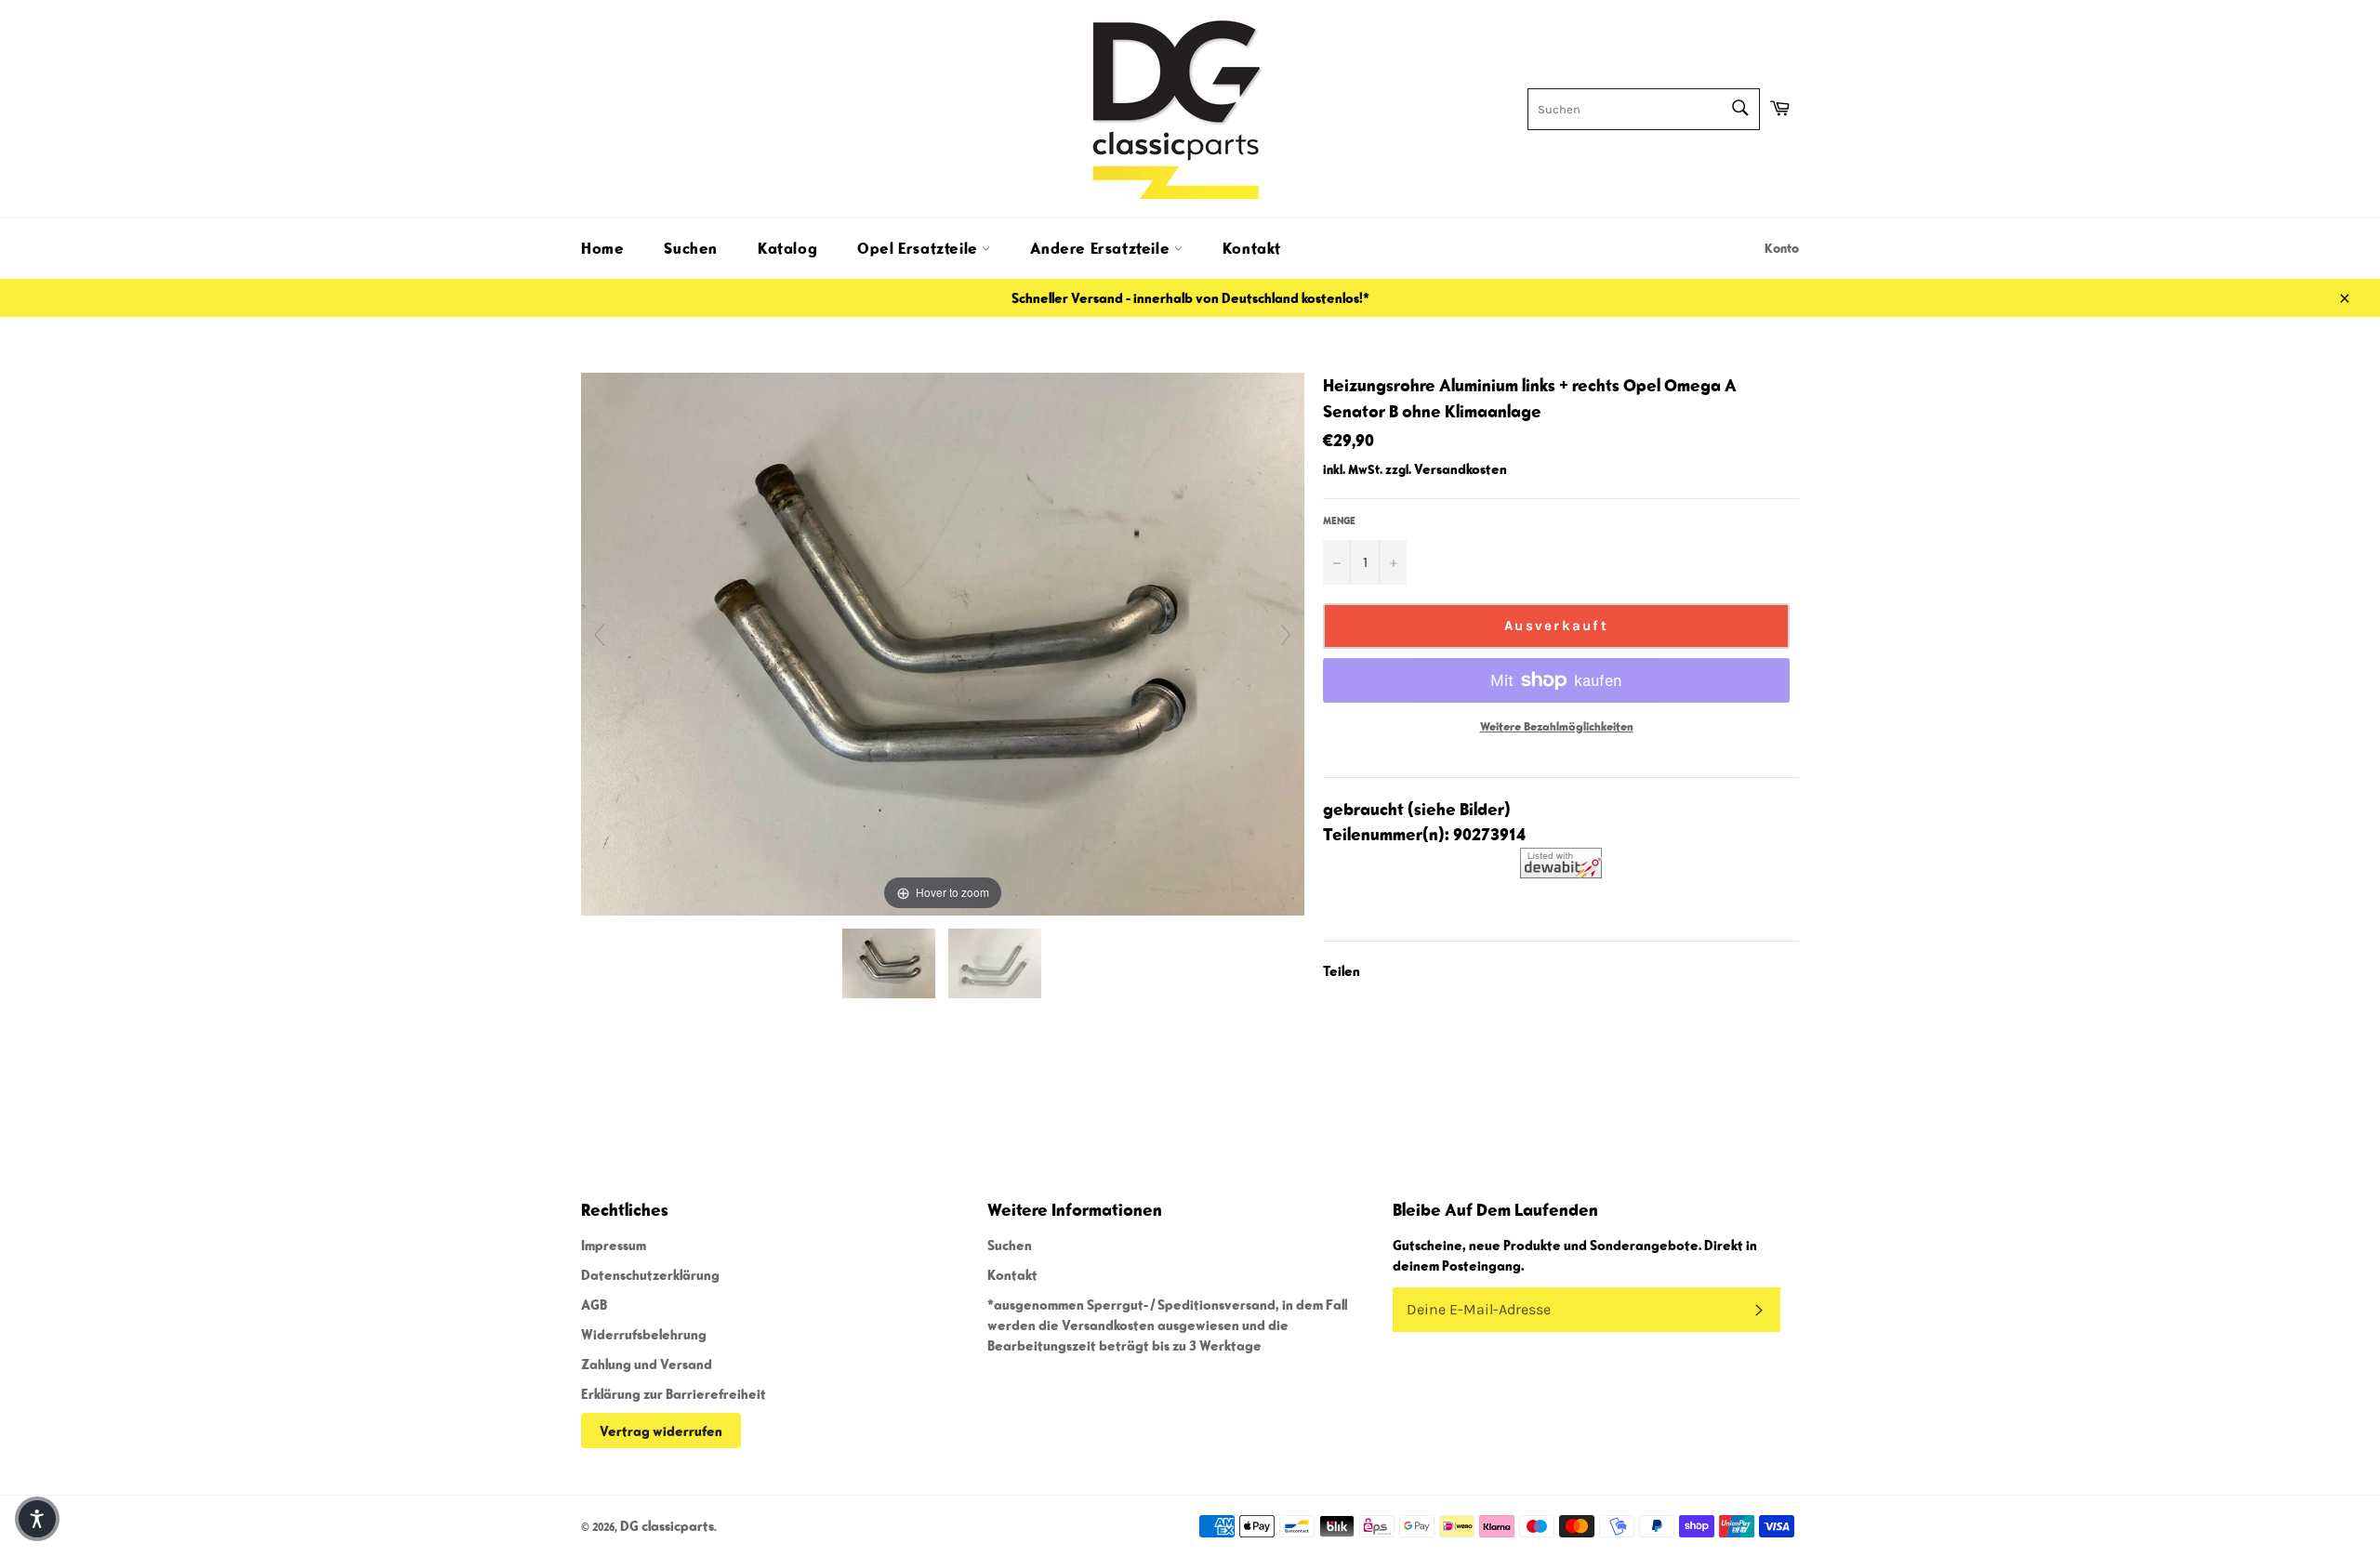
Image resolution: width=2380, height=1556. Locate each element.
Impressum (614, 1245)
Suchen (691, 248)
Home (602, 248)
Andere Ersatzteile (1102, 248)
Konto (1782, 248)
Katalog (787, 248)
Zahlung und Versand (647, 1364)
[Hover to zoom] (943, 641)
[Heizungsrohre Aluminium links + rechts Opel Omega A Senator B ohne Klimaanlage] (890, 963)
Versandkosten (1461, 468)
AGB (594, 1304)
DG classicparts (667, 1525)
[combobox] (1644, 109)
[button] (37, 1519)
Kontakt (1252, 248)
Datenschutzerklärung (650, 1274)
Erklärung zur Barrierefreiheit (674, 1393)
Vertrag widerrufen (661, 1431)
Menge (1339, 520)
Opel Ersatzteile (919, 248)
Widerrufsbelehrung (644, 1334)
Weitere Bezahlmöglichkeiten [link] (1557, 726)
